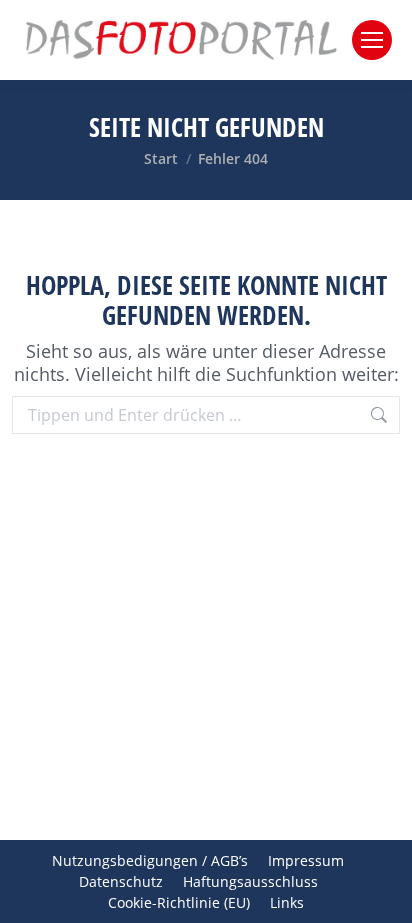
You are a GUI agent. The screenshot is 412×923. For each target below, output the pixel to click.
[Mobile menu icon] (372, 40)
